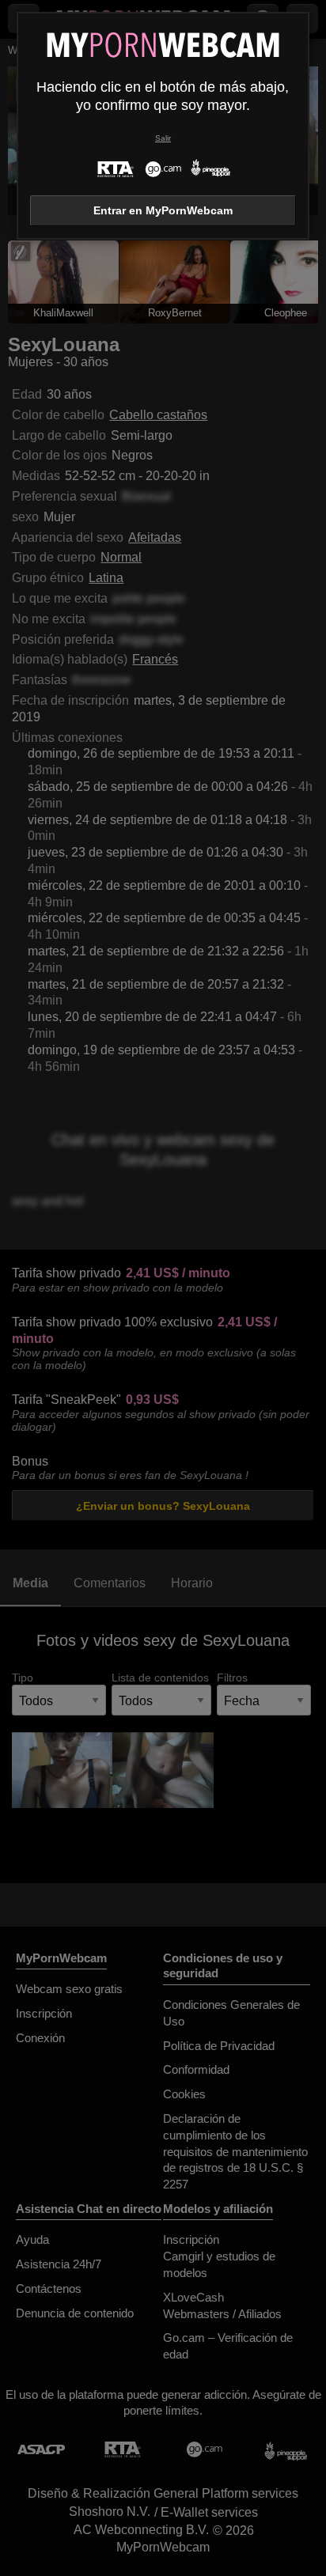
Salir (163, 138)
